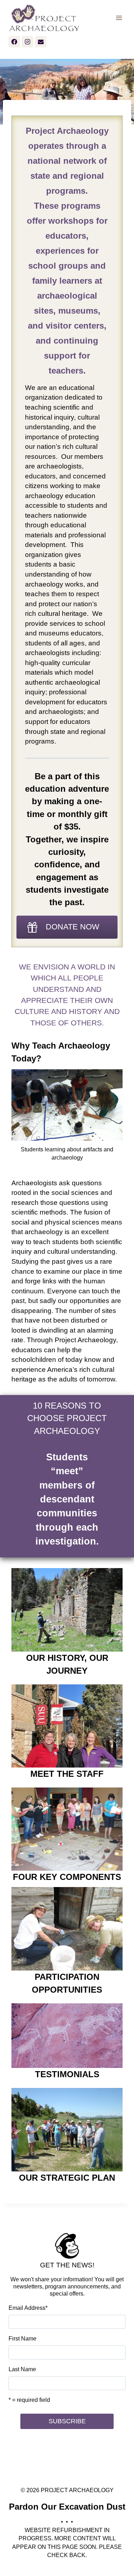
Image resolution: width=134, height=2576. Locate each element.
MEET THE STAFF (67, 1774)
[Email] (41, 42)
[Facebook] (14, 42)
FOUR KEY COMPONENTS (67, 1877)
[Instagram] (28, 42)
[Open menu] (119, 18)
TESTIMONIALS (67, 2074)
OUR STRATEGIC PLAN (67, 2178)
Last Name (22, 2369)
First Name (23, 2339)
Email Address (28, 2308)
